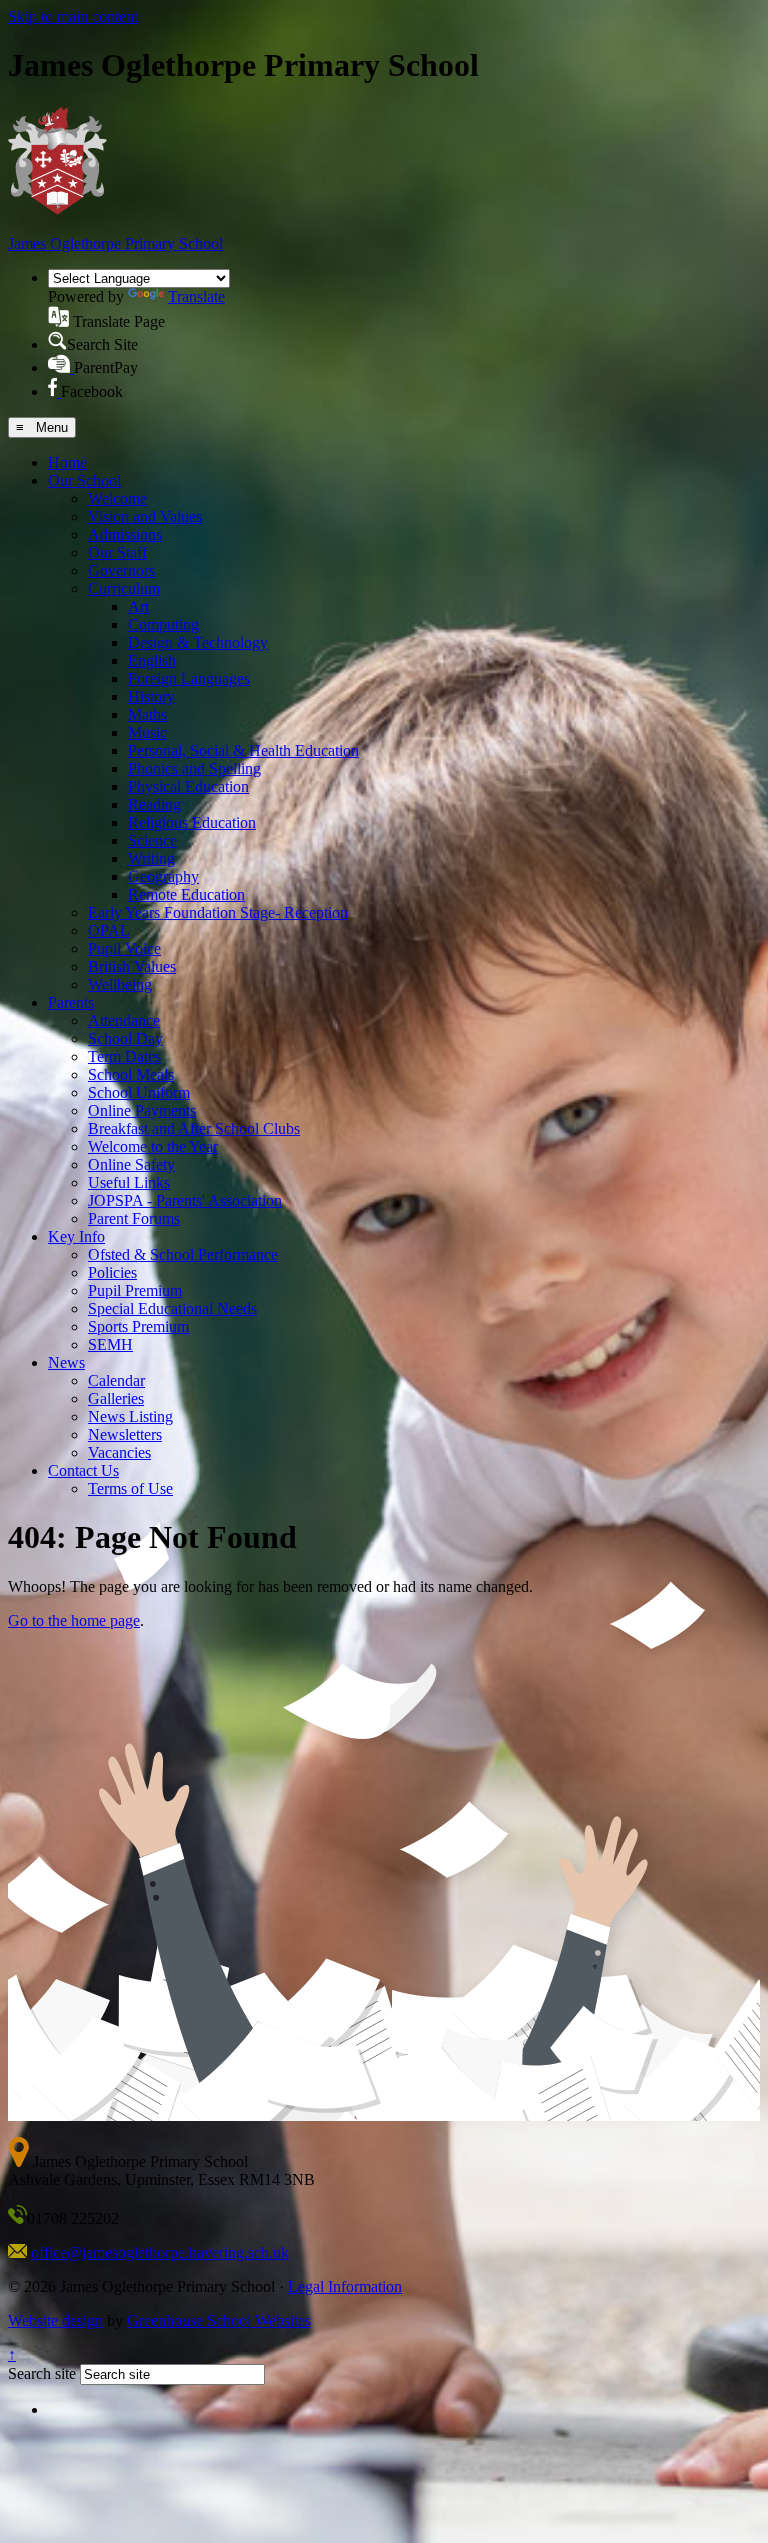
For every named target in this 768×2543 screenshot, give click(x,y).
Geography (163, 876)
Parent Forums (134, 1218)
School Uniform (139, 1092)
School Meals (131, 1074)
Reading (154, 804)
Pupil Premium (135, 1290)
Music (147, 732)
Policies (112, 1272)
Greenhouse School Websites (219, 2320)
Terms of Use (130, 1488)
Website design (55, 2320)
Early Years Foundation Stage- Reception (218, 912)
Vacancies (119, 1452)
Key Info (76, 1236)
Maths (147, 714)
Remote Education (186, 894)
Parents (71, 1002)
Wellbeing (120, 984)
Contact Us (83, 1470)
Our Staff (117, 552)
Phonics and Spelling (194, 768)
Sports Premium (138, 1326)
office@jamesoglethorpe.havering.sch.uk (160, 2252)
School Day (125, 1038)
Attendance (124, 1020)
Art (138, 606)
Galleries (116, 1398)
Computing (163, 624)
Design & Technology (198, 642)
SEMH (110, 1344)
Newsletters (125, 1434)
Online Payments (142, 1110)
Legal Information (345, 2286)
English (152, 660)
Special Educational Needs (172, 1308)
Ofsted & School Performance (183, 1254)
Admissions (125, 534)
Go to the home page (74, 1620)
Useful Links (129, 1182)
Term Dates (124, 1056)
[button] (58, 316)
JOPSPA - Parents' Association (185, 1200)
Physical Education (188, 786)
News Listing (130, 1416)
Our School (84, 480)
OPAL (109, 930)
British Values (132, 966)
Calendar (116, 1380)
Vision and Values (145, 516)
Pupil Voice (124, 948)
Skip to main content (73, 16)
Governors (121, 570)
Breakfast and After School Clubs (194, 1128)
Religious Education (192, 822)
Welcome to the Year (153, 1146)
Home (67, 462)
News (66, 1362)
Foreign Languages (189, 678)
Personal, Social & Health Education (243, 750)
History (151, 696)
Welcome (117, 498)
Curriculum (124, 588)
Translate (196, 296)
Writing (151, 858)
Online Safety (131, 1164)
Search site (42, 2373)
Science (152, 840)
